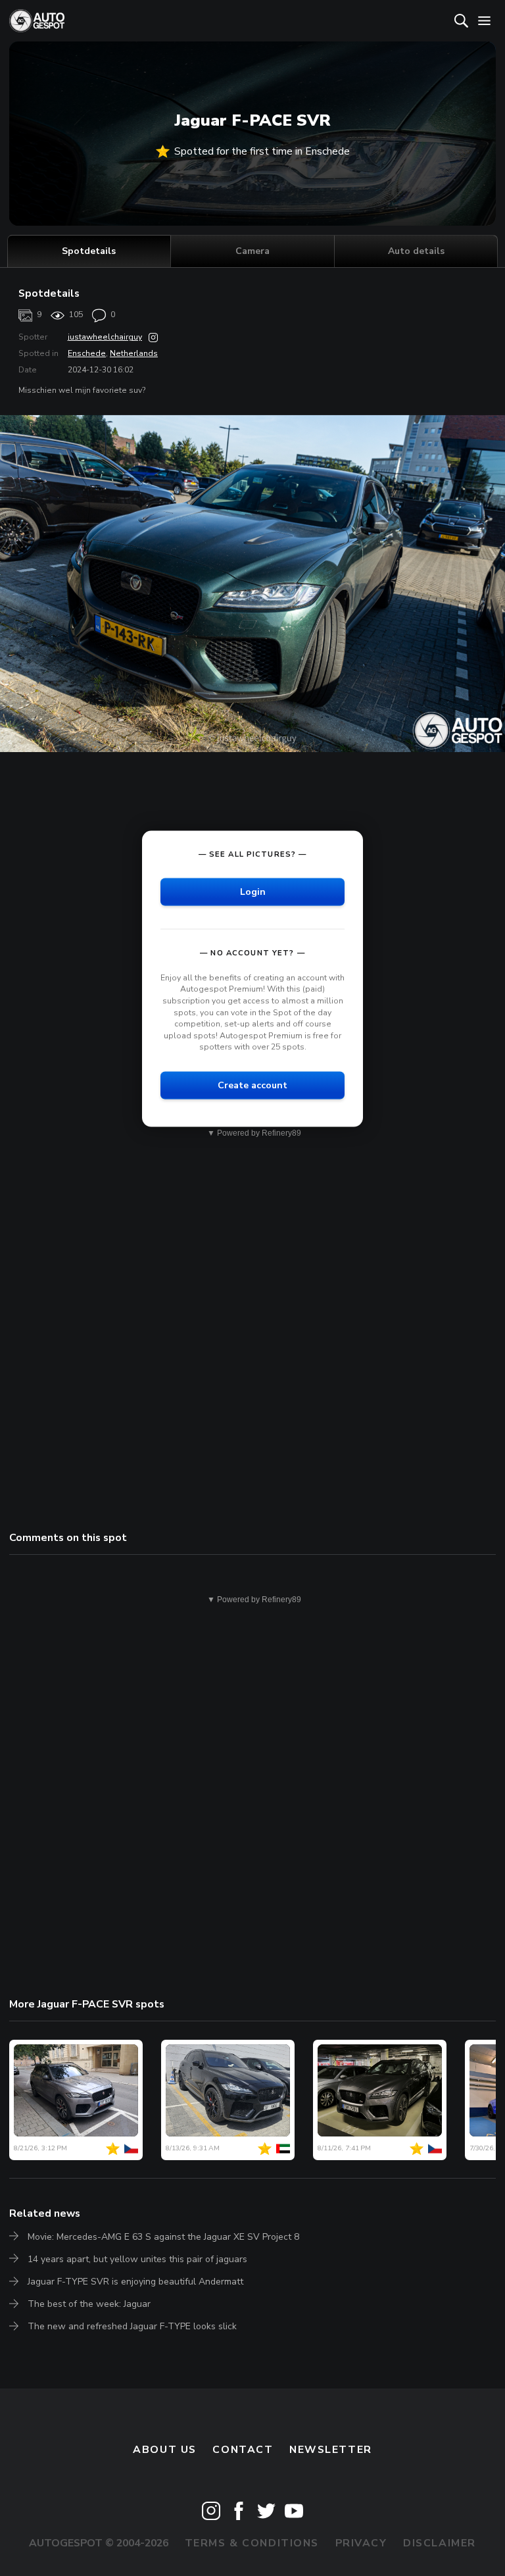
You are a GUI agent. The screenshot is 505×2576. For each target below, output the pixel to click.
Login (253, 891)
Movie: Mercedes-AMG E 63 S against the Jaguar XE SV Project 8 (163, 2237)
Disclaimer (440, 2543)
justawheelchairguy (105, 337)
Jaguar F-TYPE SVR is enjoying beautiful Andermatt (135, 2282)
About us (165, 2450)
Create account (252, 1085)
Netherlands (134, 353)
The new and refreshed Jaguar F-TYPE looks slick (132, 2326)
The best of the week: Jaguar (89, 2304)
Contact (243, 2450)
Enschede (87, 353)
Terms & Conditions (252, 2543)
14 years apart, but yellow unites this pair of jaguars (137, 2259)
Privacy (361, 2543)
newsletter (331, 2450)
